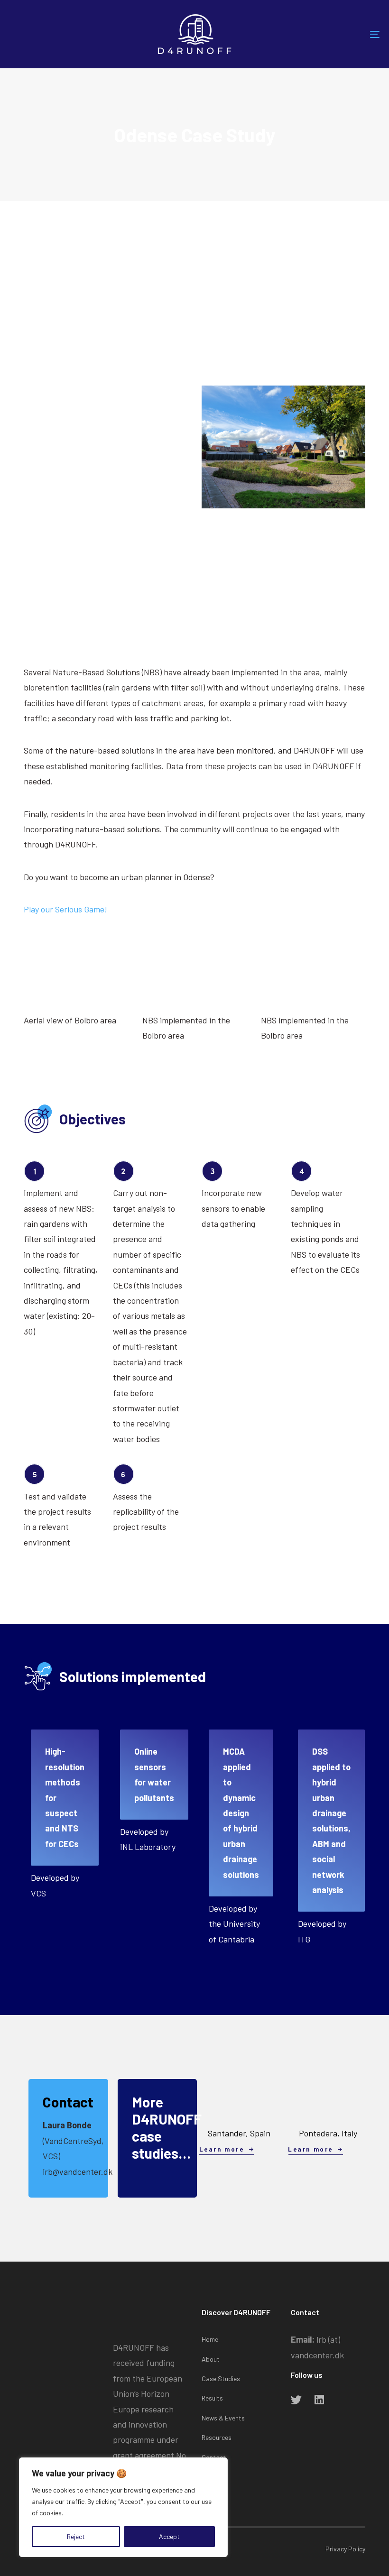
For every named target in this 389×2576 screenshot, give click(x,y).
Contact (214, 2457)
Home (210, 2339)
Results (212, 2398)
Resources (217, 2437)
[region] (123, 2507)
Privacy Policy (345, 2549)
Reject (76, 2536)
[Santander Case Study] (239, 2106)
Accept (169, 2536)
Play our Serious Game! (65, 909)
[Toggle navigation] (318, 34)
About (211, 2359)
